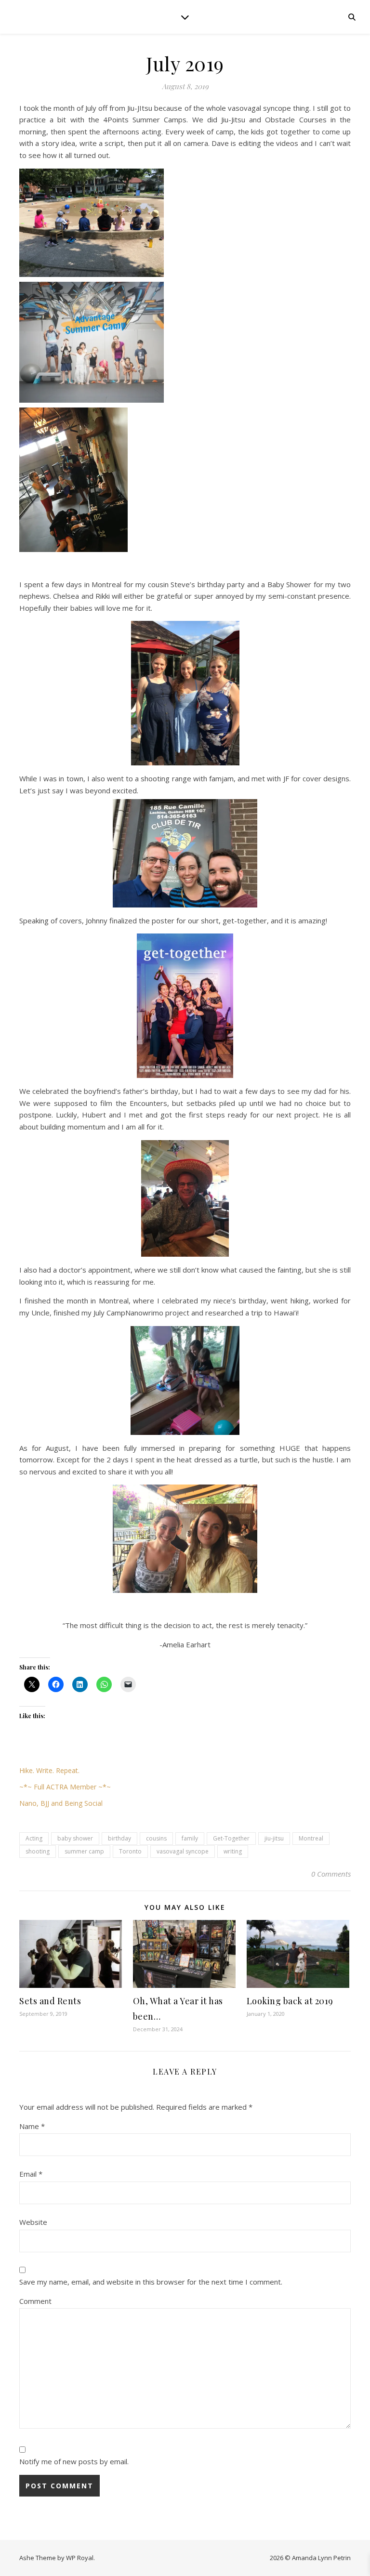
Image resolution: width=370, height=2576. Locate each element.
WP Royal (80, 2558)
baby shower (75, 1838)
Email (31, 2174)
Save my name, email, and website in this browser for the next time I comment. (151, 2282)
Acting (34, 1838)
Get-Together (231, 1838)
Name (32, 2126)
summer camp (84, 1851)
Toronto (130, 1851)
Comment (35, 2301)
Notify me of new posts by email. (74, 2461)
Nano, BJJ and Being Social (61, 1803)
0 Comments (331, 1874)
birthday (119, 1838)
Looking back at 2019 (290, 2001)
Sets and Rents (50, 2001)
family (190, 1838)
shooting (38, 1851)
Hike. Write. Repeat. (49, 1770)
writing (233, 1851)
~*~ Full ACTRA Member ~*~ (65, 1787)
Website (33, 2222)
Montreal (311, 1838)
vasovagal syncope (183, 1851)
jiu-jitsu (274, 1838)
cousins (156, 1838)
